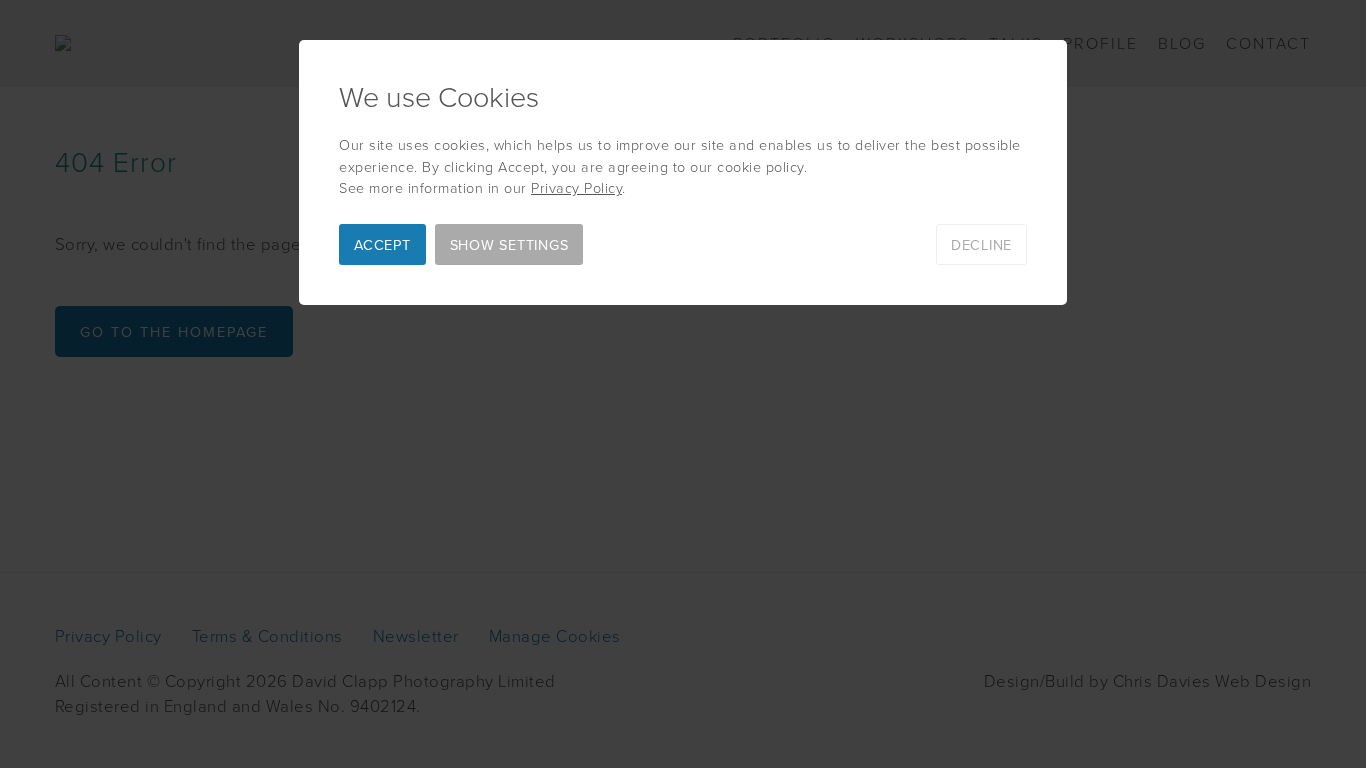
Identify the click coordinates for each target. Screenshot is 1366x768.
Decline (981, 244)
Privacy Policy (576, 187)
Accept (382, 244)
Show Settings (509, 244)
